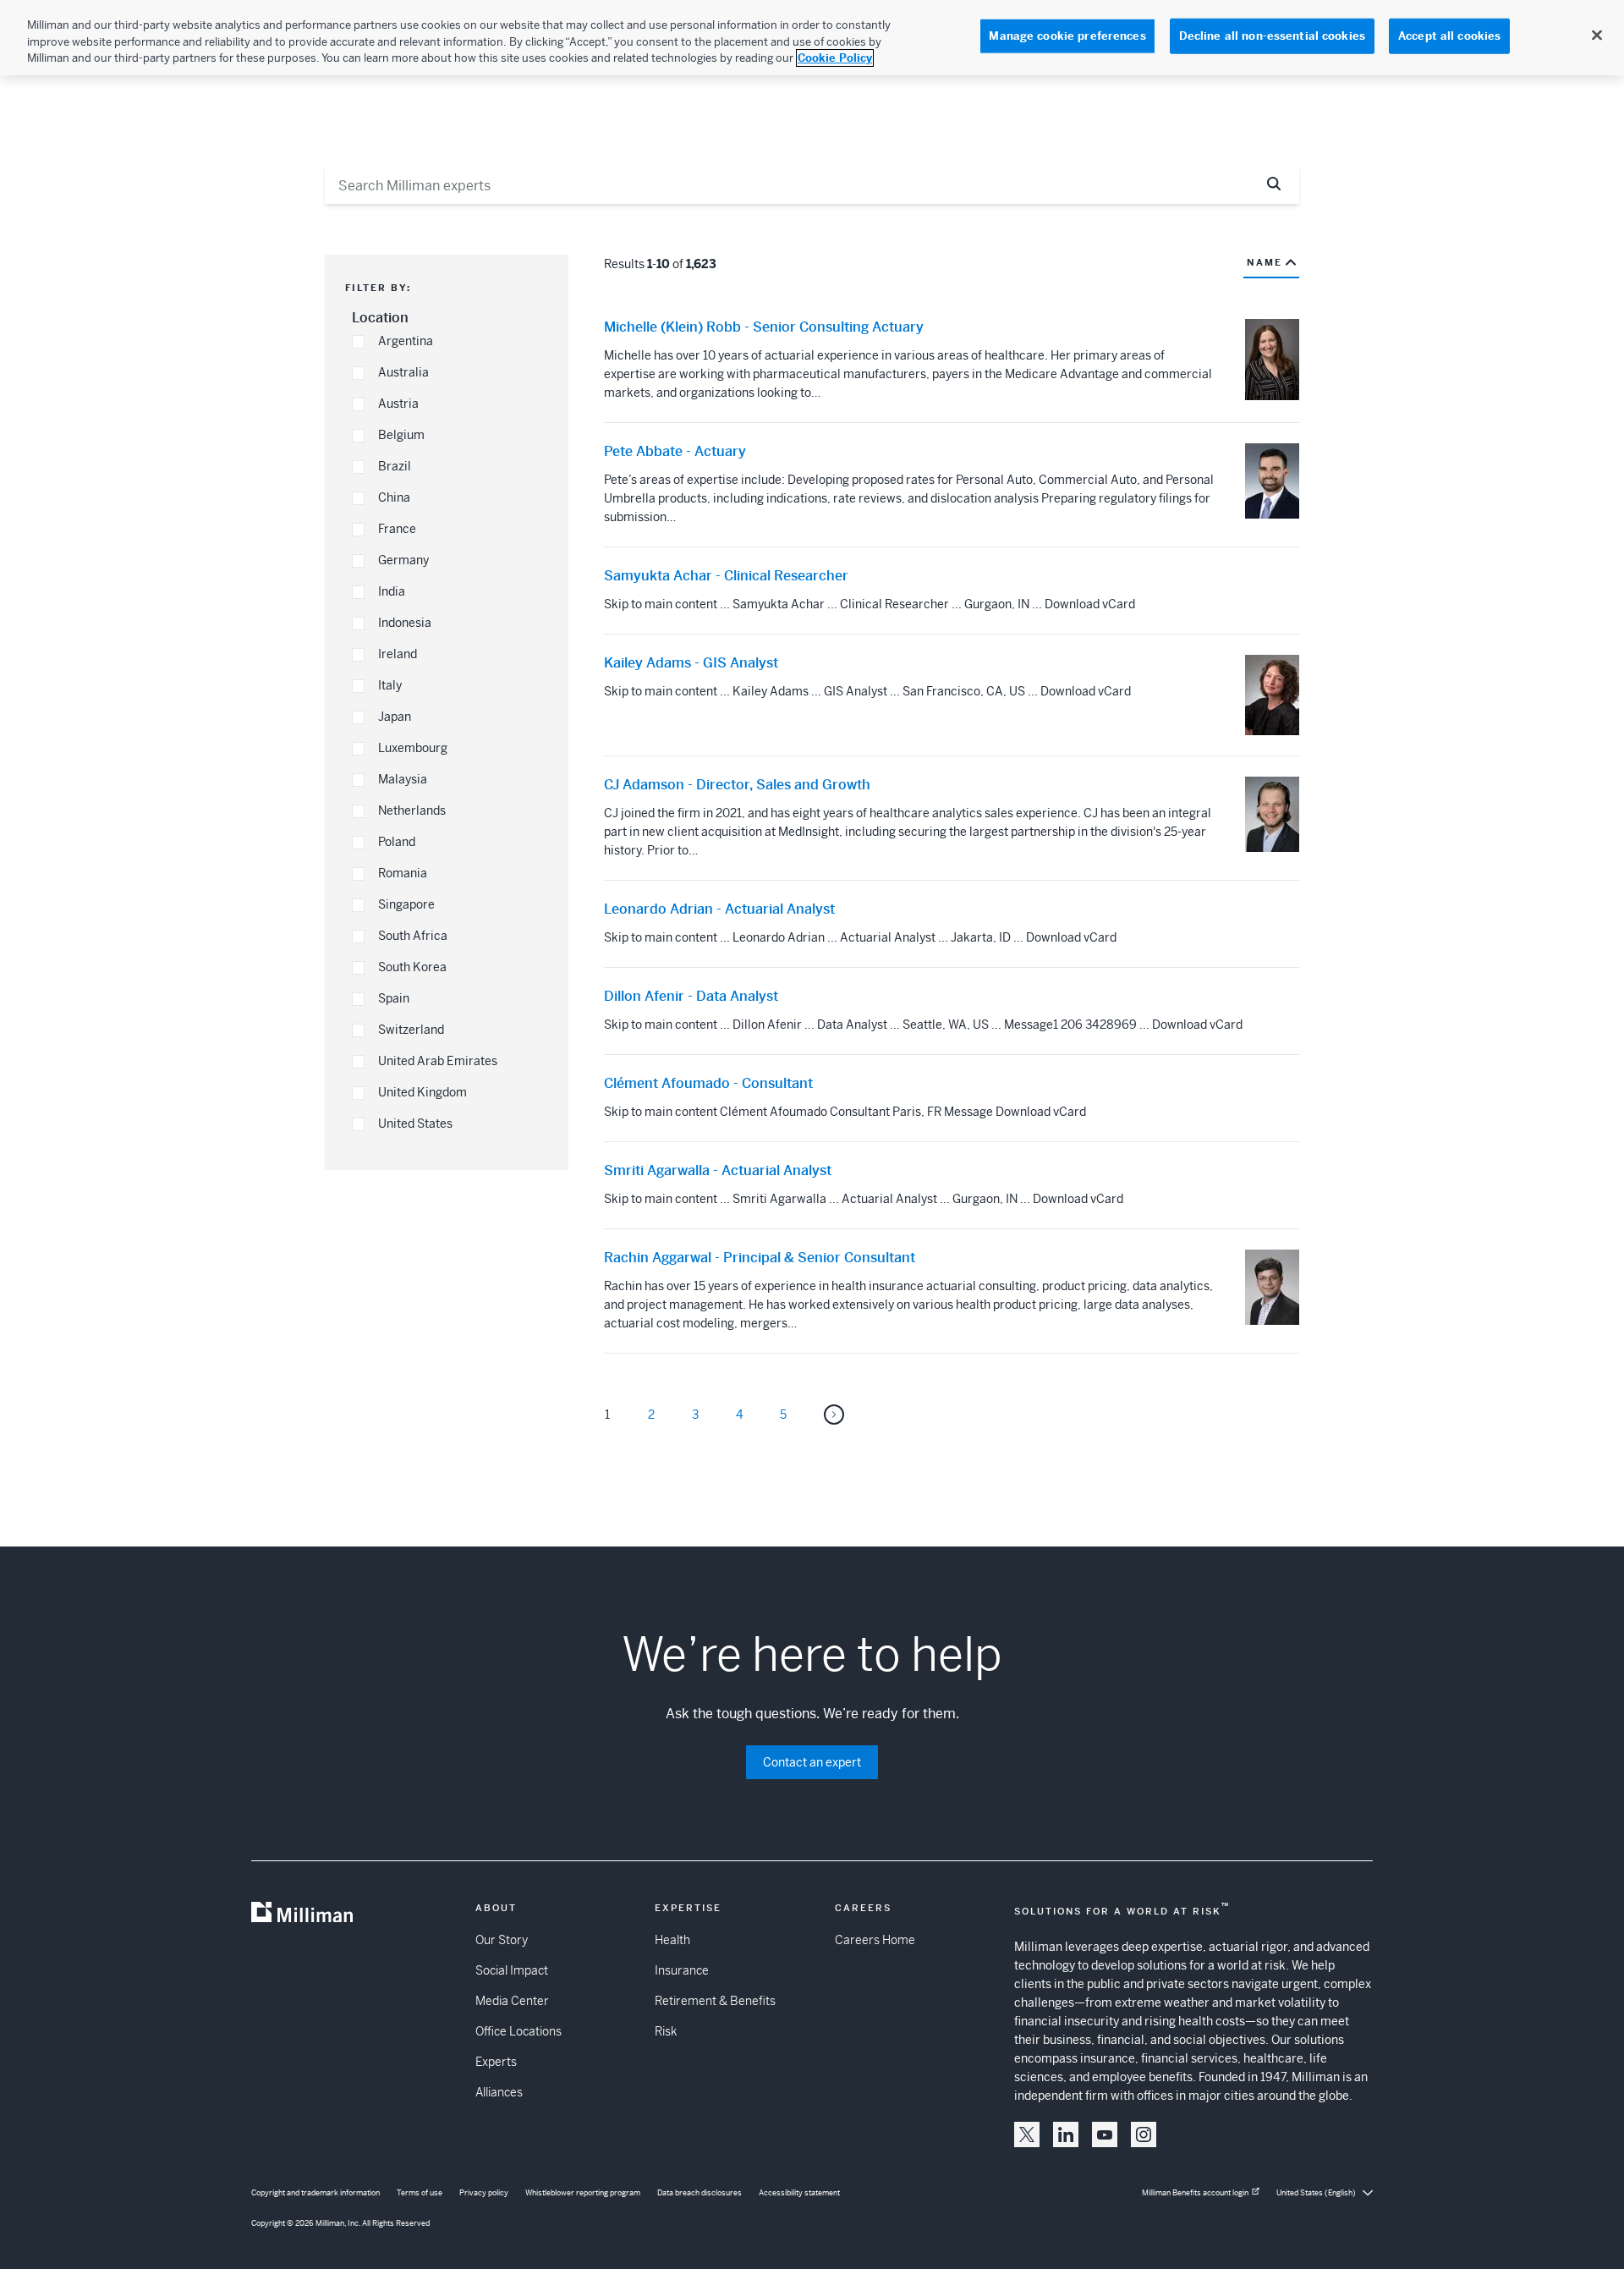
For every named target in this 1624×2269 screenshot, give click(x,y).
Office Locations (518, 2031)
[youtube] (1105, 2134)
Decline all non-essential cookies (1272, 36)
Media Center (512, 2001)
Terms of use (420, 2193)
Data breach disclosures (700, 2193)
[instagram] (1144, 2134)
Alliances (499, 2092)
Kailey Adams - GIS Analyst (691, 663)
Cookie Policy (835, 58)
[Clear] (1233, 184)
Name (1265, 262)
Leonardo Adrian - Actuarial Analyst (719, 909)
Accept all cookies (1449, 36)
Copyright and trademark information (315, 2193)
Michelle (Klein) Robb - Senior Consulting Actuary (764, 327)
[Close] (1597, 36)
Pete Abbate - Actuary (675, 452)
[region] (812, 38)
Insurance (682, 1970)
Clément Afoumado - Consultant (708, 1084)
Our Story (502, 1940)
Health (672, 1940)
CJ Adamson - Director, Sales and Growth (737, 785)
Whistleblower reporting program (583, 2193)
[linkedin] (1066, 2134)
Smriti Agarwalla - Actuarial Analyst (718, 1171)
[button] (358, 342)
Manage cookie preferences (1067, 36)
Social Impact (512, 1970)
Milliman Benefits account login (1195, 2193)
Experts (496, 2062)
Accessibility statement (799, 2193)
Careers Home (875, 1940)
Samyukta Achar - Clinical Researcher (726, 576)
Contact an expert (812, 1762)
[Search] (1274, 184)
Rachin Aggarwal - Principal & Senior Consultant (760, 1258)
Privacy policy (484, 2193)
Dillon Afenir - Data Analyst (691, 997)
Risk (666, 2031)
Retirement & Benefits (715, 2001)
